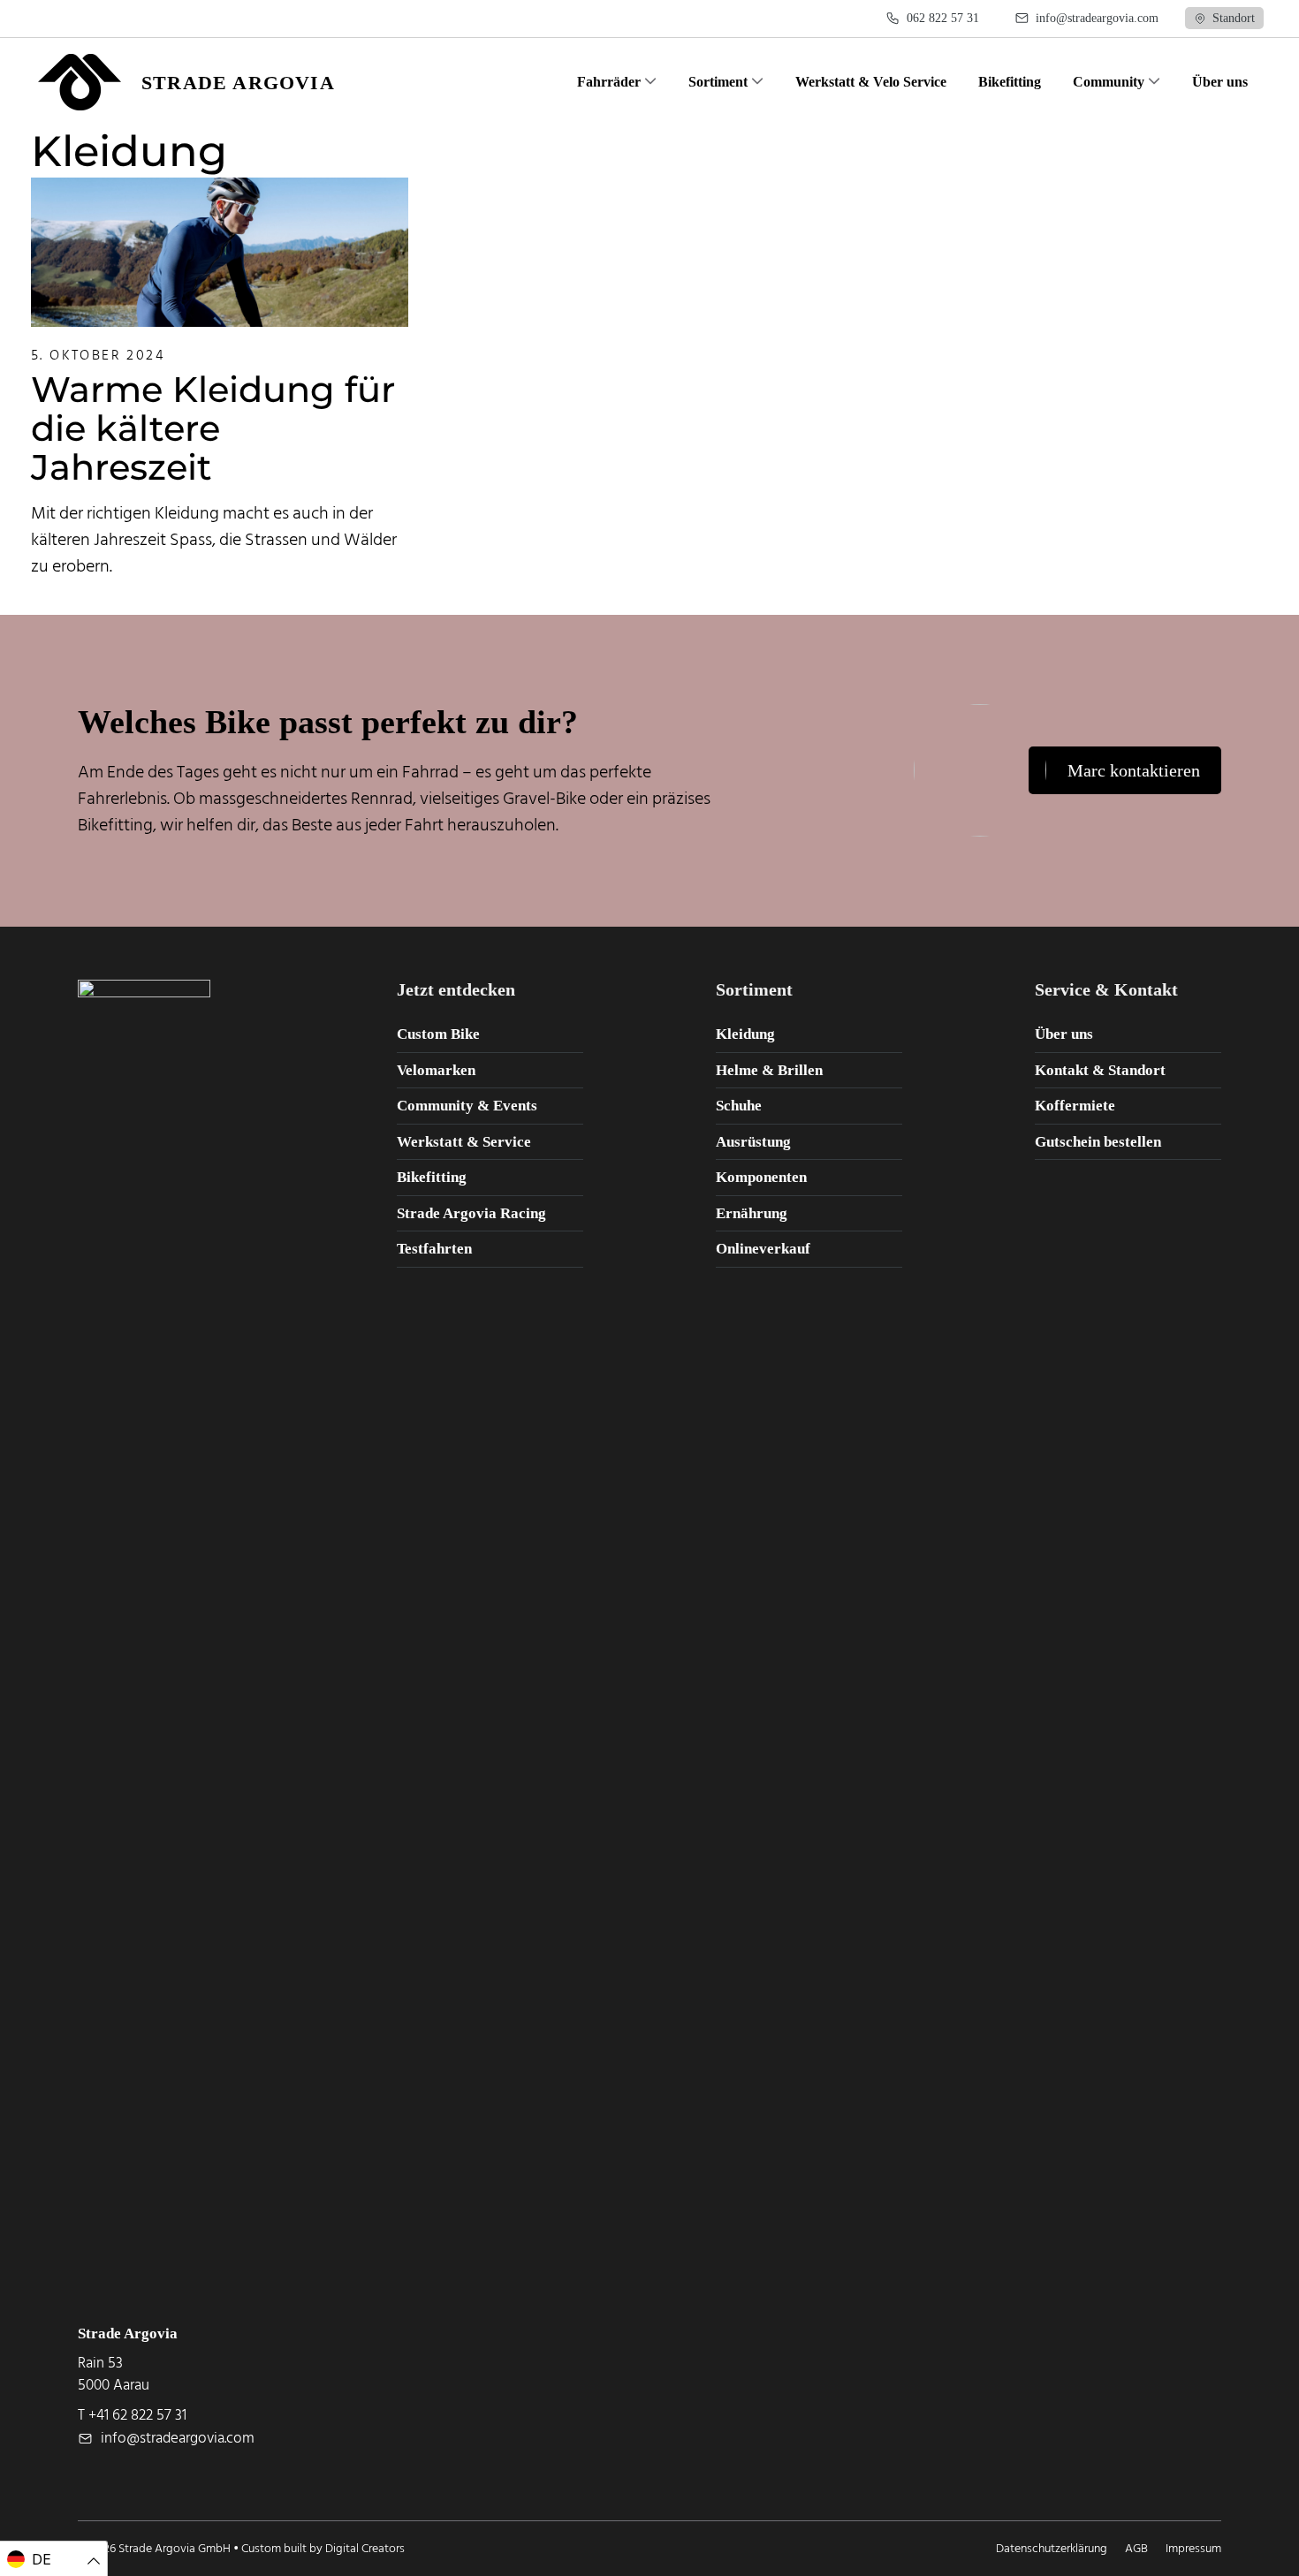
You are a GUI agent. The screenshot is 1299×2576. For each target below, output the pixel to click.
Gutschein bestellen (1098, 1142)
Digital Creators (365, 2548)
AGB (1136, 2548)
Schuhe (739, 1106)
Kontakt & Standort (1100, 1070)
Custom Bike (438, 1034)
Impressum (1193, 2548)
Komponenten (761, 1177)
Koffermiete (1075, 1106)
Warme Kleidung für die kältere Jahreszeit (213, 428)
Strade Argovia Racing (471, 1213)
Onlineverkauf (763, 1249)
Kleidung (745, 1034)
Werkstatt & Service (464, 1142)
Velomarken (436, 1070)
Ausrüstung (753, 1142)
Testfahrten (434, 1249)
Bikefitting (432, 1177)
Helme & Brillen (769, 1070)
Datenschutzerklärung (1052, 2548)
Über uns (1064, 1034)
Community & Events (467, 1106)
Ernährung (752, 1213)
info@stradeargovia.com (178, 2438)
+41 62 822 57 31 (137, 2415)
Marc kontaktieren (1134, 770)
